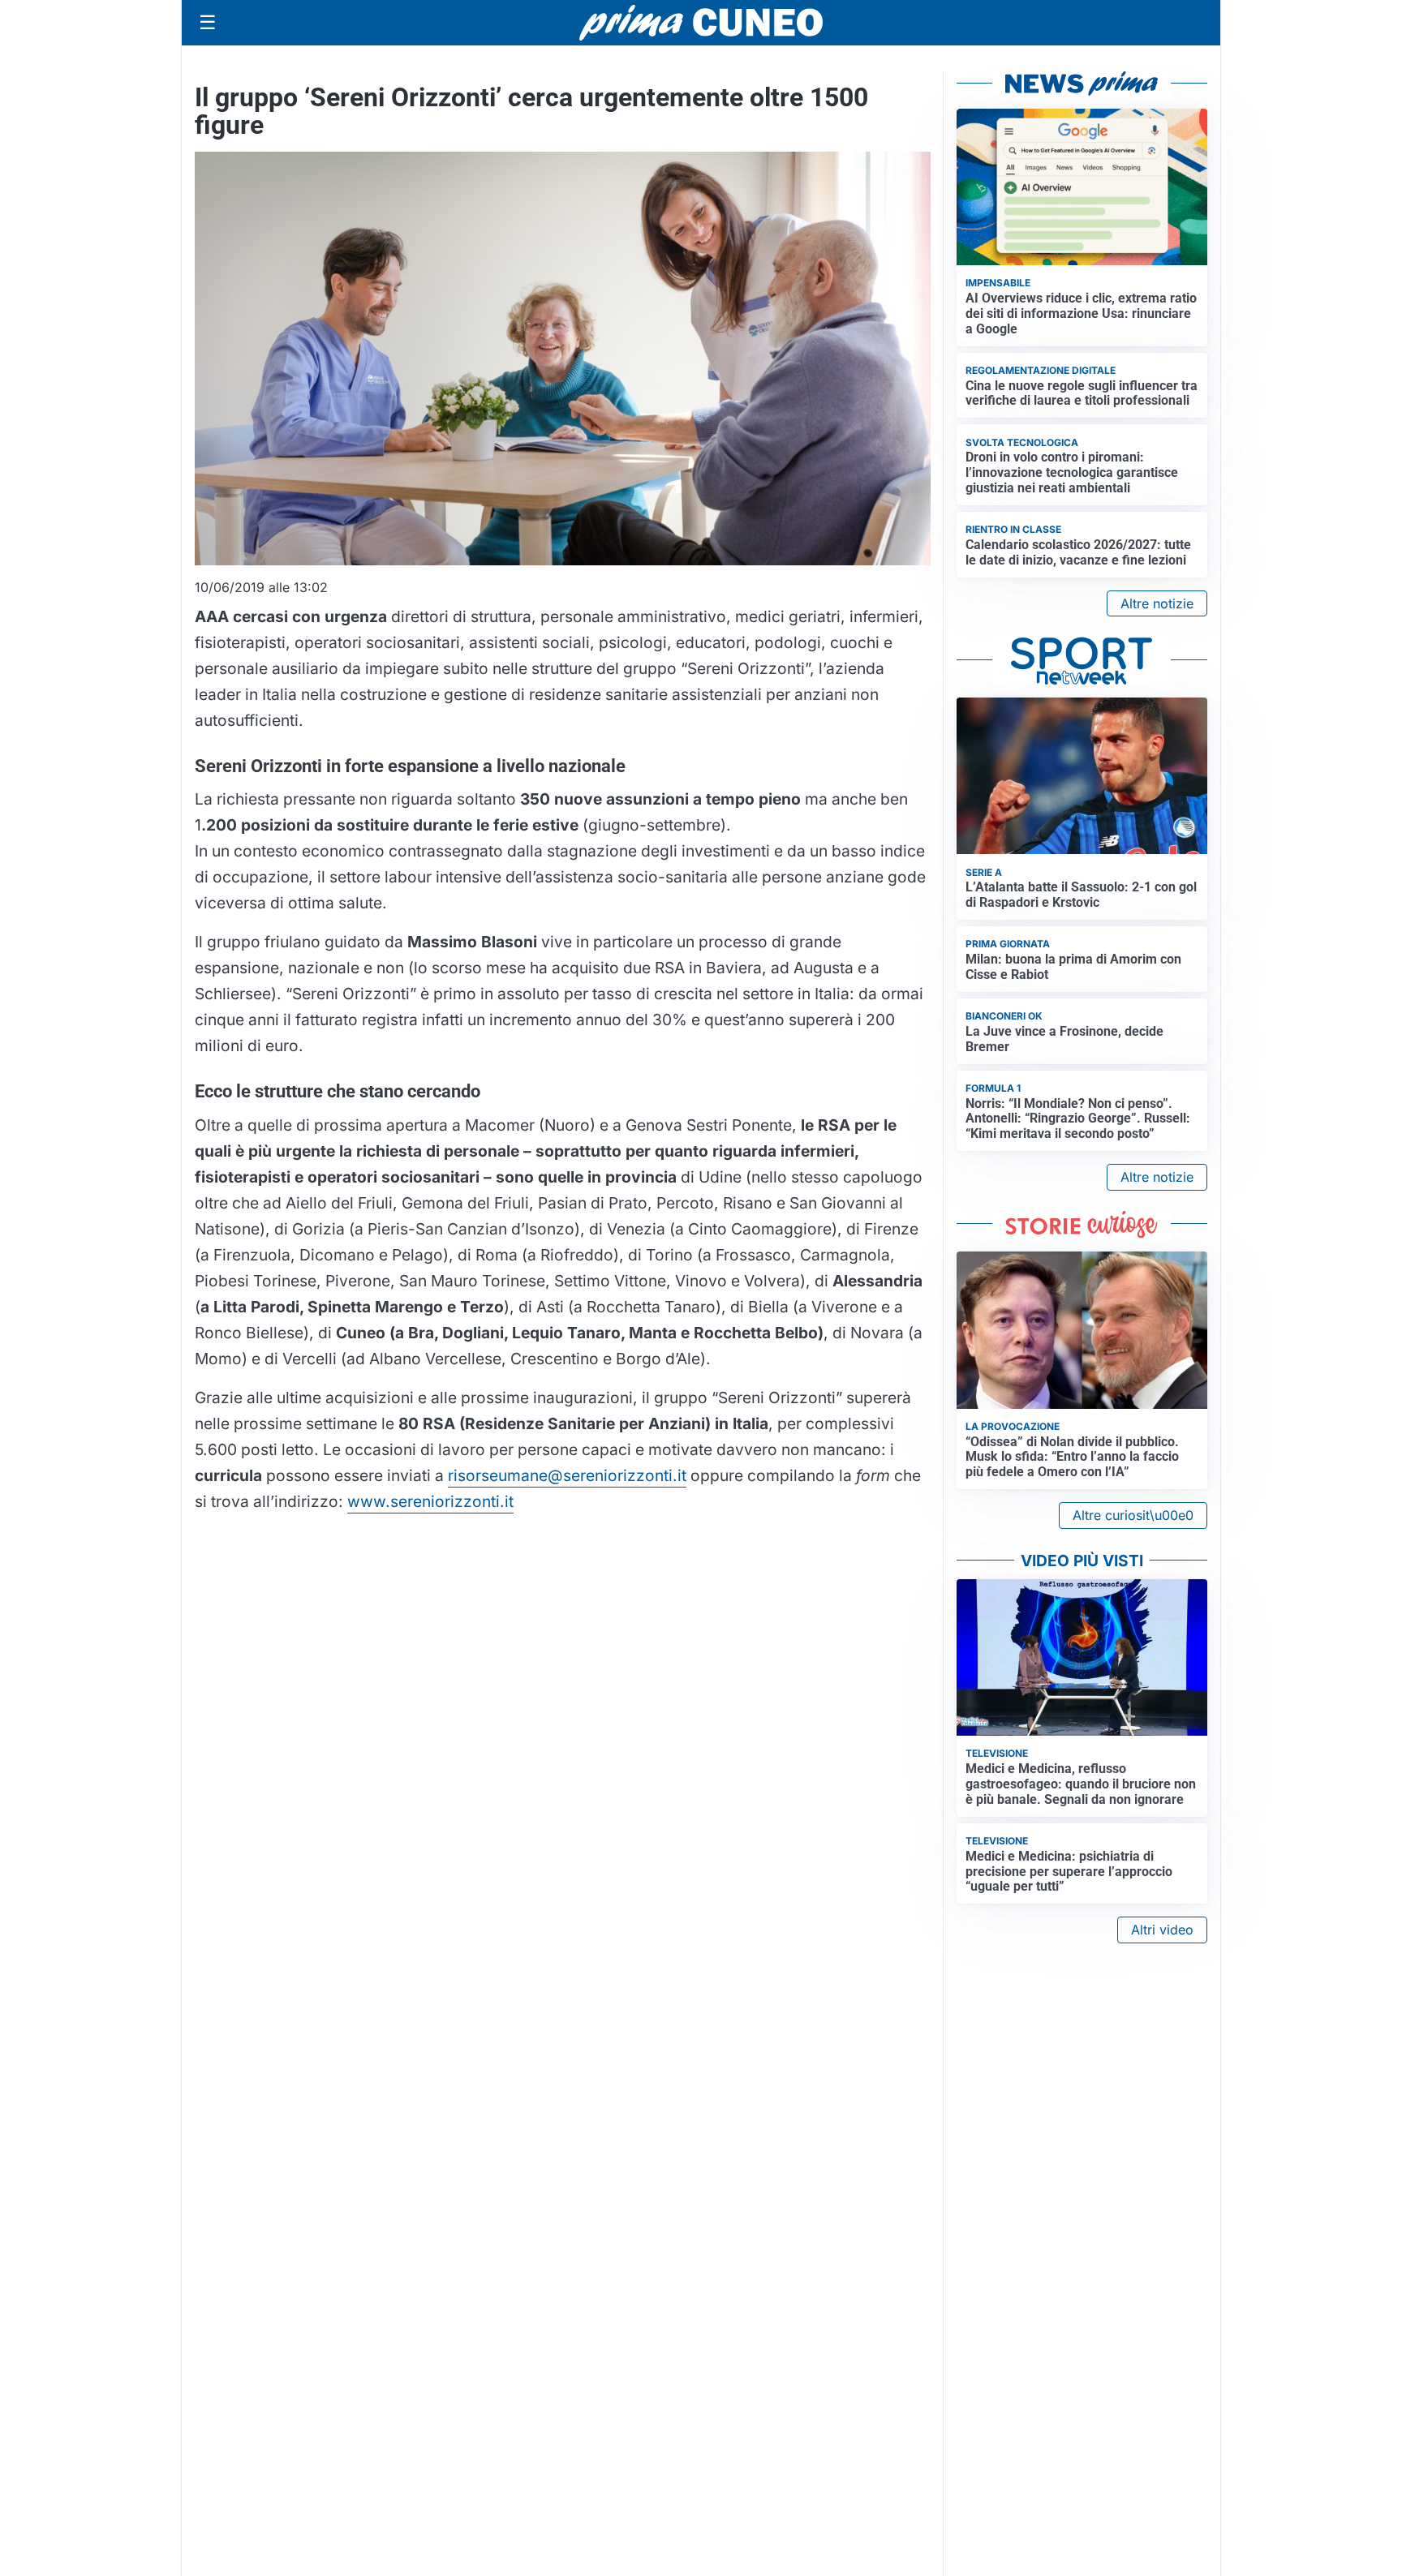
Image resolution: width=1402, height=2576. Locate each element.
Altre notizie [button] (1157, 603)
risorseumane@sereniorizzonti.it (567, 1475)
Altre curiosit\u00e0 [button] (1133, 1515)
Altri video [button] (1162, 1930)
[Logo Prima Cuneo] (701, 23)
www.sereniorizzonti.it (430, 1501)
